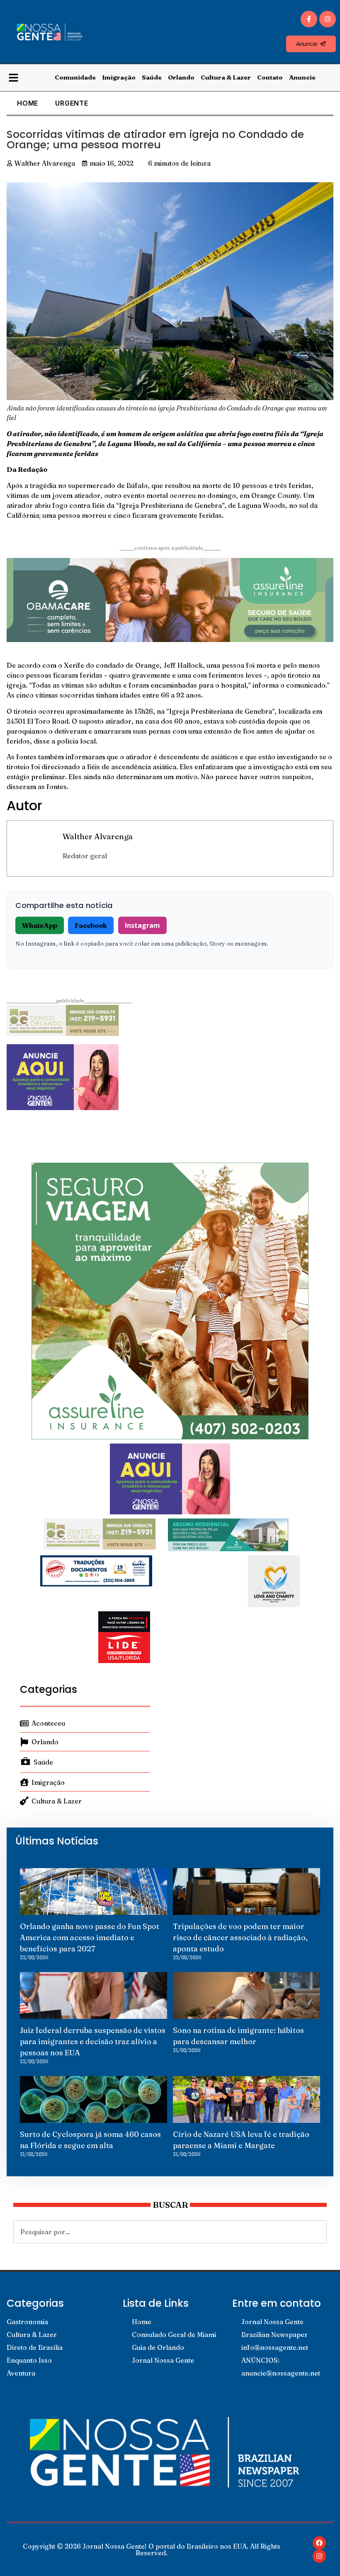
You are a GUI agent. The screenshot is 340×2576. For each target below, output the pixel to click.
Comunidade (75, 77)
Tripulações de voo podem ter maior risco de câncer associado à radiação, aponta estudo (240, 1937)
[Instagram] (328, 19)
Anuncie (302, 77)
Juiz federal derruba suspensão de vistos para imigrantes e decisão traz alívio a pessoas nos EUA (93, 2041)
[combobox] (170, 2232)
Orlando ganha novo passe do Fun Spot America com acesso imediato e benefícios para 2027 (90, 1937)
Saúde (152, 77)
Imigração (119, 77)
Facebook (91, 925)
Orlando (181, 77)
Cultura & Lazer (226, 77)
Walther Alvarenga (98, 836)
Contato (270, 77)
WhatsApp (40, 925)
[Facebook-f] (309, 19)
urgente (72, 103)
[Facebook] (319, 2543)
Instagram (142, 925)
